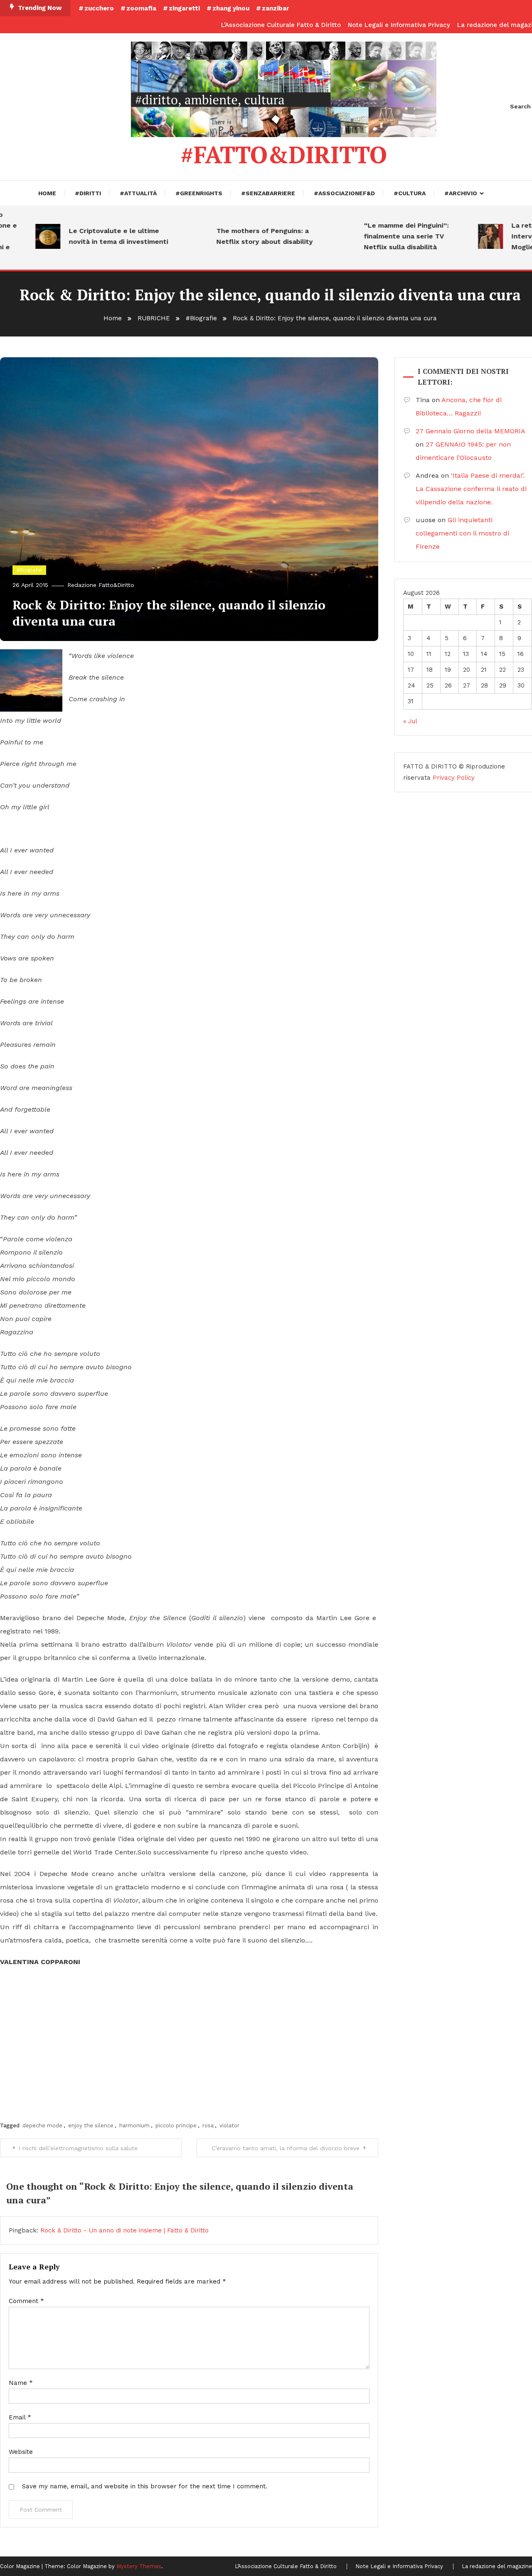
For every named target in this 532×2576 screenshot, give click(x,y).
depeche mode (42, 2125)
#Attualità (138, 193)
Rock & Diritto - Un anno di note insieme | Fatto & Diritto (124, 2230)
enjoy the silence (91, 2125)
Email (20, 2417)
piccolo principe (176, 2125)
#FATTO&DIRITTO (284, 155)
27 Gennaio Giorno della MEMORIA (470, 431)
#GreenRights (199, 193)
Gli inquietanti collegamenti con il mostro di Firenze (462, 533)
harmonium (134, 2125)
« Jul (410, 721)
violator (229, 2125)
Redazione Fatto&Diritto (101, 585)
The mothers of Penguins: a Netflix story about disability (237, 236)
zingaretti (184, 8)
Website (21, 2452)
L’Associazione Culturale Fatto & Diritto (281, 25)
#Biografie (29, 570)
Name (21, 2383)
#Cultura (410, 193)
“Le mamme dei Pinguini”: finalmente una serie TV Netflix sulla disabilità (379, 236)
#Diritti (88, 193)
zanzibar (276, 8)
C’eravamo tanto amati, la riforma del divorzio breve (286, 2148)
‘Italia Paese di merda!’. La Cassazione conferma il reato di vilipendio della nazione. (471, 489)
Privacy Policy (454, 778)
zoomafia (141, 8)
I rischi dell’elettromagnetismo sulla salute (78, 2148)
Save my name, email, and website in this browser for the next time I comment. (145, 2486)
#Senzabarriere (268, 193)
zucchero (99, 8)
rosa (208, 2125)
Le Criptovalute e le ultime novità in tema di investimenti (91, 236)
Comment (26, 2301)
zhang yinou (231, 8)
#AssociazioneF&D (344, 193)
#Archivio (461, 193)
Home (47, 193)
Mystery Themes (139, 2566)
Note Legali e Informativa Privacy (399, 25)
